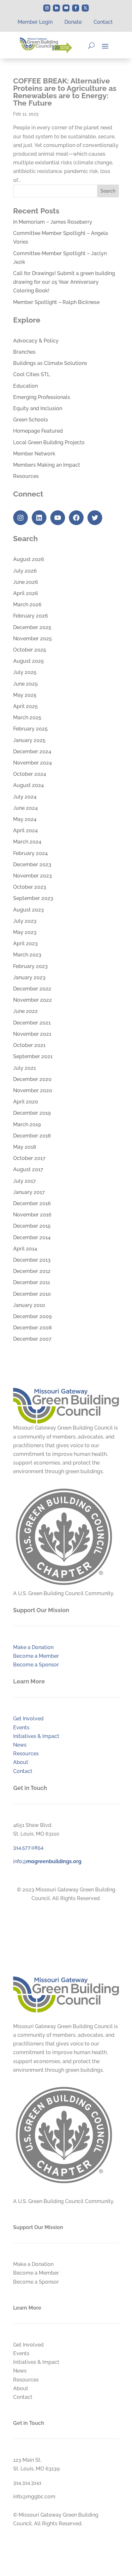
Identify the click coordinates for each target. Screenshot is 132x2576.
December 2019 (32, 1113)
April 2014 (25, 1249)
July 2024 (25, 797)
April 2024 (25, 830)
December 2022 (32, 989)
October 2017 (29, 1158)
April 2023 (25, 943)
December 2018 (32, 1136)
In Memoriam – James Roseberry (53, 222)
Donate (73, 22)
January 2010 (29, 1305)
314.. (28, 1848)
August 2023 (29, 910)
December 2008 (33, 1328)
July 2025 (25, 672)
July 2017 (25, 1181)
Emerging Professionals (42, 397)
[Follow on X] (85, 8)
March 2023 (27, 955)
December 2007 (32, 1339)
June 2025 (25, 684)
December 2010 (32, 1294)
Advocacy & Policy (36, 341)
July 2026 (25, 571)
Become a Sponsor (36, 1665)
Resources (26, 476)
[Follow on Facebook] (76, 8)
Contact (103, 22)
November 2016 (32, 1215)
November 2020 (33, 1090)
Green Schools (31, 420)
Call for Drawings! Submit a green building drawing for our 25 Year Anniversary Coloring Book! (64, 282)
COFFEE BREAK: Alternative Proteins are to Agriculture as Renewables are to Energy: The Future (65, 92)
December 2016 (32, 1203)
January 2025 (29, 740)
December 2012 (32, 1271)
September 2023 (33, 898)
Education (25, 386)
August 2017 (28, 1169)
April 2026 (26, 593)
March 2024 (27, 842)
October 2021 (29, 1045)
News (20, 1745)
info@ (47, 1861)
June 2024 (25, 808)
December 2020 (32, 1079)
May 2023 (25, 932)
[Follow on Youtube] (66, 8)
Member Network (34, 454)
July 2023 (25, 921)
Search (108, 191)
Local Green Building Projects (49, 442)
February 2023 (30, 966)
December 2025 (32, 627)
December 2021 (32, 1023)
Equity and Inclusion (38, 408)
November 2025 (33, 639)
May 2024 (25, 819)
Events (21, 1728)
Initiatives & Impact (36, 1736)
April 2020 (26, 1102)
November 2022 (33, 1000)
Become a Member (36, 1656)
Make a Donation (33, 1647)
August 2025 (29, 661)
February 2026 (31, 616)
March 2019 (27, 1124)
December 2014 (32, 1237)
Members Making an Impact (47, 465)
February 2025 (30, 729)
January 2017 (29, 1192)
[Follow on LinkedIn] (56, 8)
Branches (24, 352)
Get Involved (28, 1719)
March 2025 (27, 717)
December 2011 (32, 1282)
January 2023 (29, 977)
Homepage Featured (38, 431)
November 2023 (33, 876)
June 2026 (26, 582)
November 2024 (33, 763)
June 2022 (25, 1011)
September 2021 (33, 1056)
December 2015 (32, 1226)
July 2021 (25, 1068)
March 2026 (27, 605)
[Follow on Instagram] (47, 8)
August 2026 (29, 559)
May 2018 (25, 1147)
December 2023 (32, 864)
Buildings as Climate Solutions (50, 363)
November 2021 (32, 1034)
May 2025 (25, 695)
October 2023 (30, 887)
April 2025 (25, 706)
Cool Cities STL (32, 374)
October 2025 (30, 650)
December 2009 (32, 1316)
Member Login (35, 22)
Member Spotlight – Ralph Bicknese (56, 302)
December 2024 (32, 752)
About (21, 1762)
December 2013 (32, 1260)
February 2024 (30, 853)
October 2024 (30, 774)
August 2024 (29, 785)
